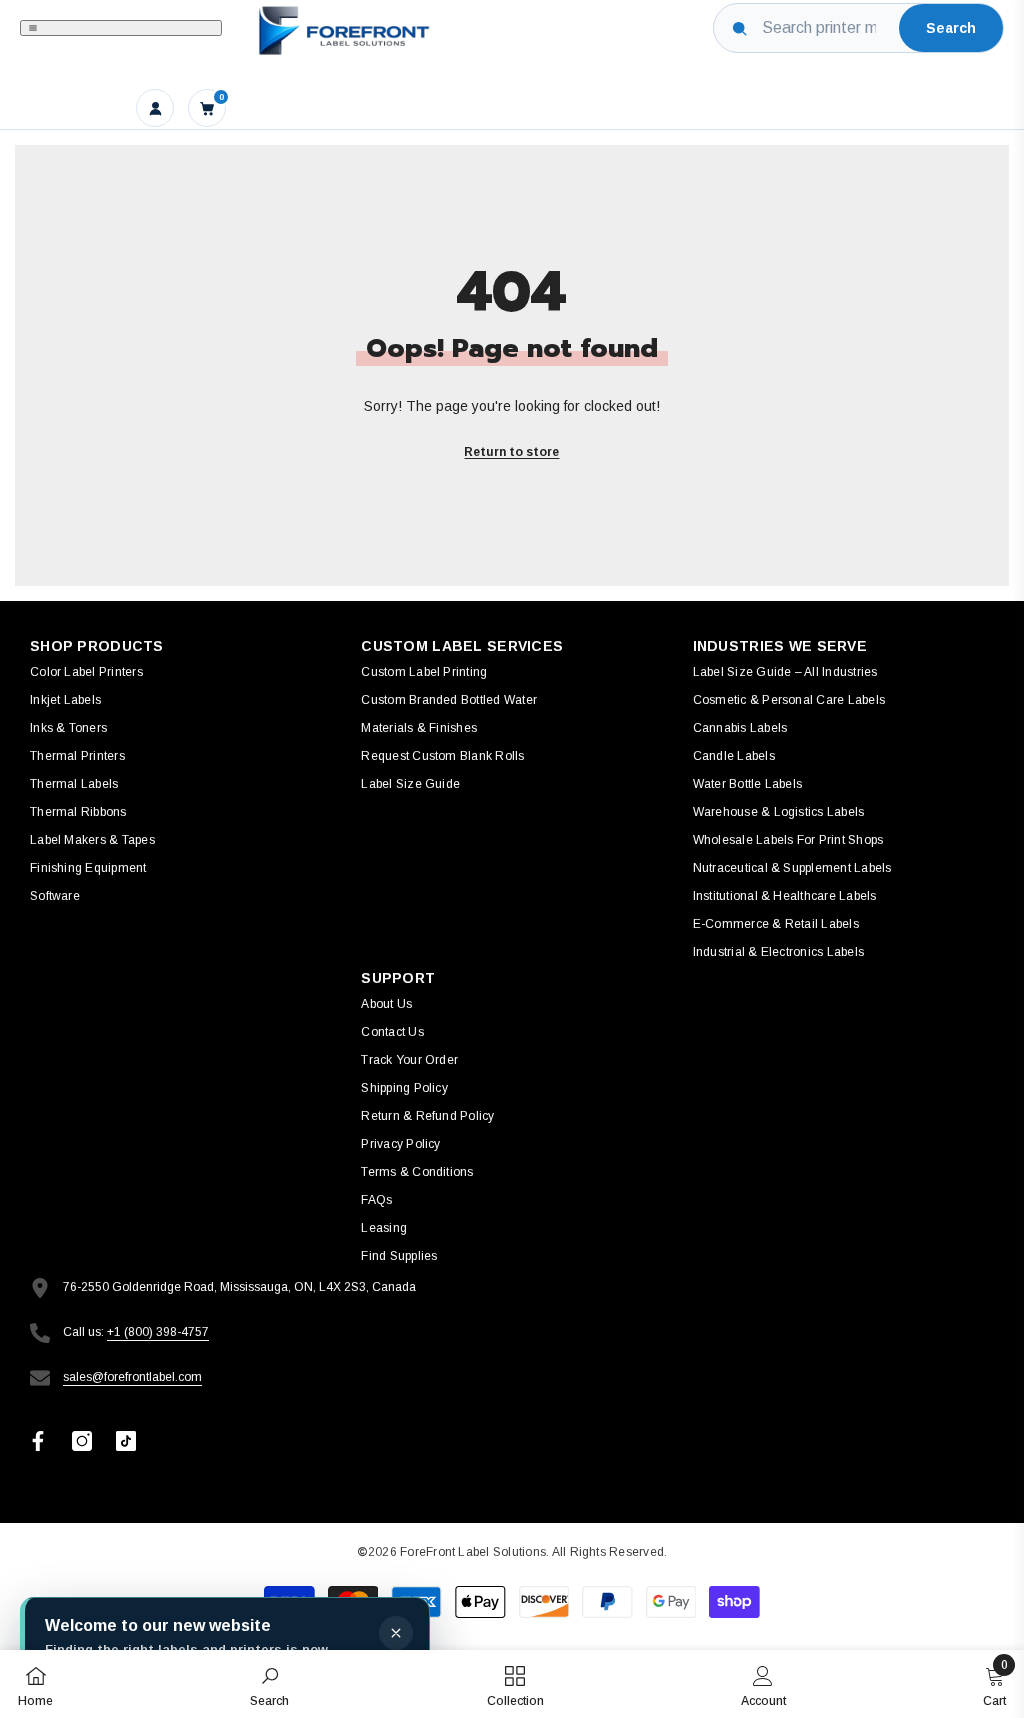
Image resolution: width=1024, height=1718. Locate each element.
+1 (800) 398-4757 (158, 1332)
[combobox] (826, 28)
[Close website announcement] (396, 1633)
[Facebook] (38, 1441)
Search (951, 28)
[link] (269, 1684)
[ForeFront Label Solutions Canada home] (342, 28)
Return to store (511, 452)
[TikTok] (126, 1441)
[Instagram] (82, 1441)
